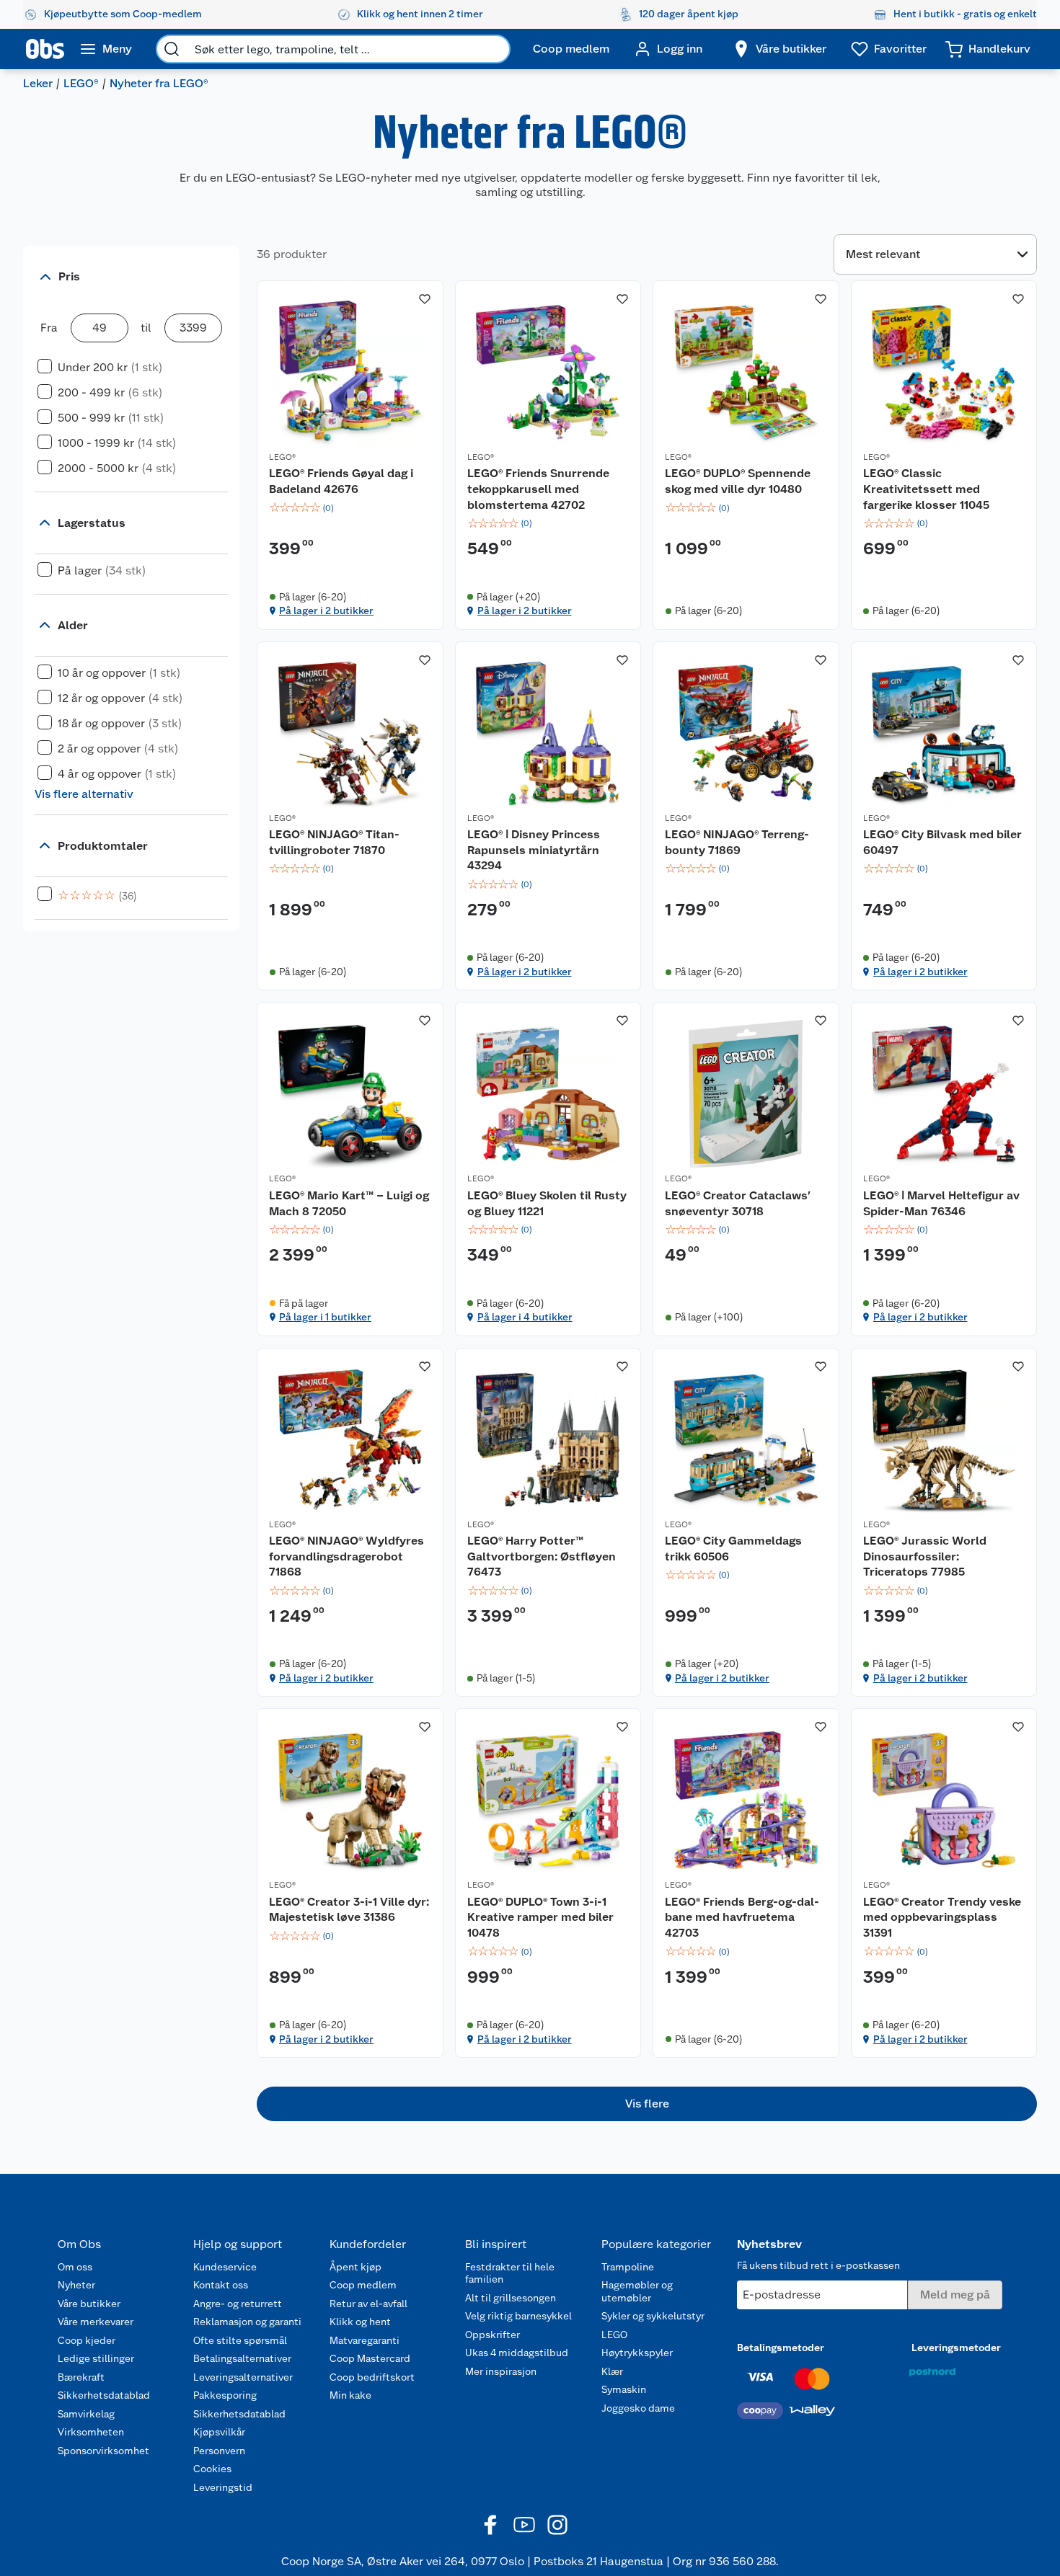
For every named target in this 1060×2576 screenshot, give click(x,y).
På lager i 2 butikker (326, 610)
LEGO (614, 2335)
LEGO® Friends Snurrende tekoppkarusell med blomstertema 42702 (538, 489)
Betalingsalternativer (242, 2358)
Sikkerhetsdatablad (104, 2395)
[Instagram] (557, 2525)
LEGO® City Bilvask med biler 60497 (942, 842)
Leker (38, 83)
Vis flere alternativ (84, 794)
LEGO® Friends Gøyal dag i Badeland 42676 (341, 481)
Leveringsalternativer (243, 2377)
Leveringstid (223, 2487)
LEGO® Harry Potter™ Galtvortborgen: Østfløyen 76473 (542, 1556)
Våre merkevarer (96, 2322)
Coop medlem (363, 2285)
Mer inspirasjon (501, 2371)
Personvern (219, 2451)
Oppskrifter (493, 2335)
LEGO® (81, 83)
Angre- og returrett (238, 2304)
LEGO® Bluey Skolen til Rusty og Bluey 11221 (547, 1203)
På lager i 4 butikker (525, 1317)
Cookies (212, 2469)
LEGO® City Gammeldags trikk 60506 (733, 1549)
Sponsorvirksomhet (103, 2451)
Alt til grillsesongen (511, 2298)
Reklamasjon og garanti (247, 2322)
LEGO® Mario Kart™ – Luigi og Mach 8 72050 (349, 1203)
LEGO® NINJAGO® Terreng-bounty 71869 (737, 842)
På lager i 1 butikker (325, 1317)
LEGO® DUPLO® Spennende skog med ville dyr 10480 (738, 481)
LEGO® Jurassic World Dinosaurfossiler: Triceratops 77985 (925, 1556)
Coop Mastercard (370, 2358)
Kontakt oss (221, 2285)
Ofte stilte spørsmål (240, 2340)
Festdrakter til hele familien (510, 2273)
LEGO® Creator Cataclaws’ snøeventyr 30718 (738, 1203)
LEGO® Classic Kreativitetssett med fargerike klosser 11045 (926, 489)
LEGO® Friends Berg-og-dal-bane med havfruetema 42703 (742, 1917)
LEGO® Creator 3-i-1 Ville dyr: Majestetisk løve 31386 (349, 1910)
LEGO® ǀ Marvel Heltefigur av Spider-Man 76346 (941, 1203)
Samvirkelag (86, 2414)
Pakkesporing (225, 2395)
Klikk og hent (360, 2322)
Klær (612, 2371)
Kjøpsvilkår (219, 2432)
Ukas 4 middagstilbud (517, 2353)
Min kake (350, 2395)
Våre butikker (89, 2304)
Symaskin (624, 2389)
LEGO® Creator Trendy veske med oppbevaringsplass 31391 (942, 1917)
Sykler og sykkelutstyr (653, 2316)
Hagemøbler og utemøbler (637, 2291)
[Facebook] (491, 2525)
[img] (350, 508)
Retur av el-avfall (368, 2304)
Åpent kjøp (355, 2267)
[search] (172, 49)
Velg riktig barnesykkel (518, 2316)
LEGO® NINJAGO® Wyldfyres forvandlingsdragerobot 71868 (346, 1556)
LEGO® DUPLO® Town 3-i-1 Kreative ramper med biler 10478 (540, 1917)
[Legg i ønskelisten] (425, 299)
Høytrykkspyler (637, 2353)
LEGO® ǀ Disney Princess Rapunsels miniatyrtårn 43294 (534, 850)
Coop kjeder (87, 2340)
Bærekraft (81, 2377)
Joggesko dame (638, 2408)
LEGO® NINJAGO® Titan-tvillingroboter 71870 (334, 842)
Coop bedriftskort (372, 2377)
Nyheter (76, 2285)
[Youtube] (524, 2525)
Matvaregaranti (365, 2340)
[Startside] (45, 49)
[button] (647, 2104)
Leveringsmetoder (956, 2348)
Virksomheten (91, 2432)
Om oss (75, 2267)
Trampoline (628, 2267)
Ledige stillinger (96, 2358)
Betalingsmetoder (781, 2348)
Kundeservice (225, 2267)
